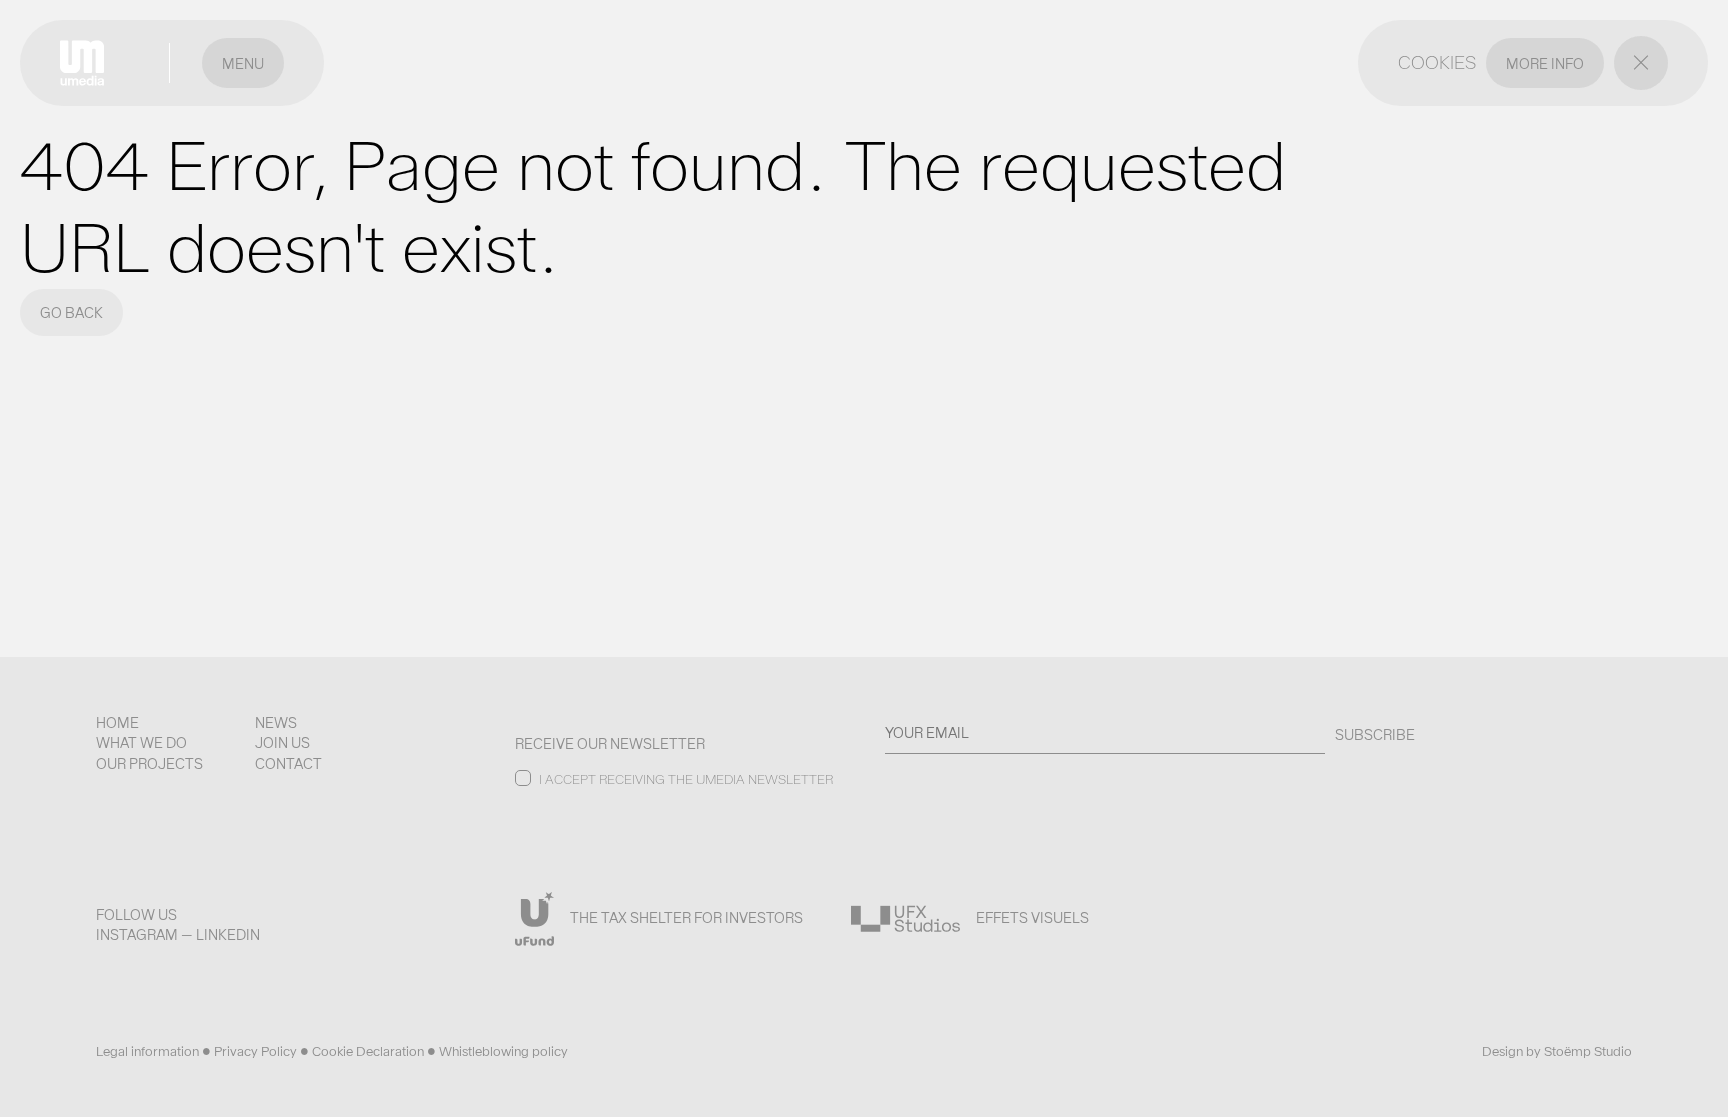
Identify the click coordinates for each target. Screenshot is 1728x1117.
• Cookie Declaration (363, 1051)
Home (117, 723)
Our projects (149, 764)
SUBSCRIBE (1375, 735)
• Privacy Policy (251, 1051)
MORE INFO (1545, 64)
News (276, 723)
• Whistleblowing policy (497, 1051)
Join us (282, 743)
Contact (288, 764)
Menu (243, 64)
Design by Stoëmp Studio (1557, 1051)
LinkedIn (228, 935)
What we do (141, 743)
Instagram (137, 935)
